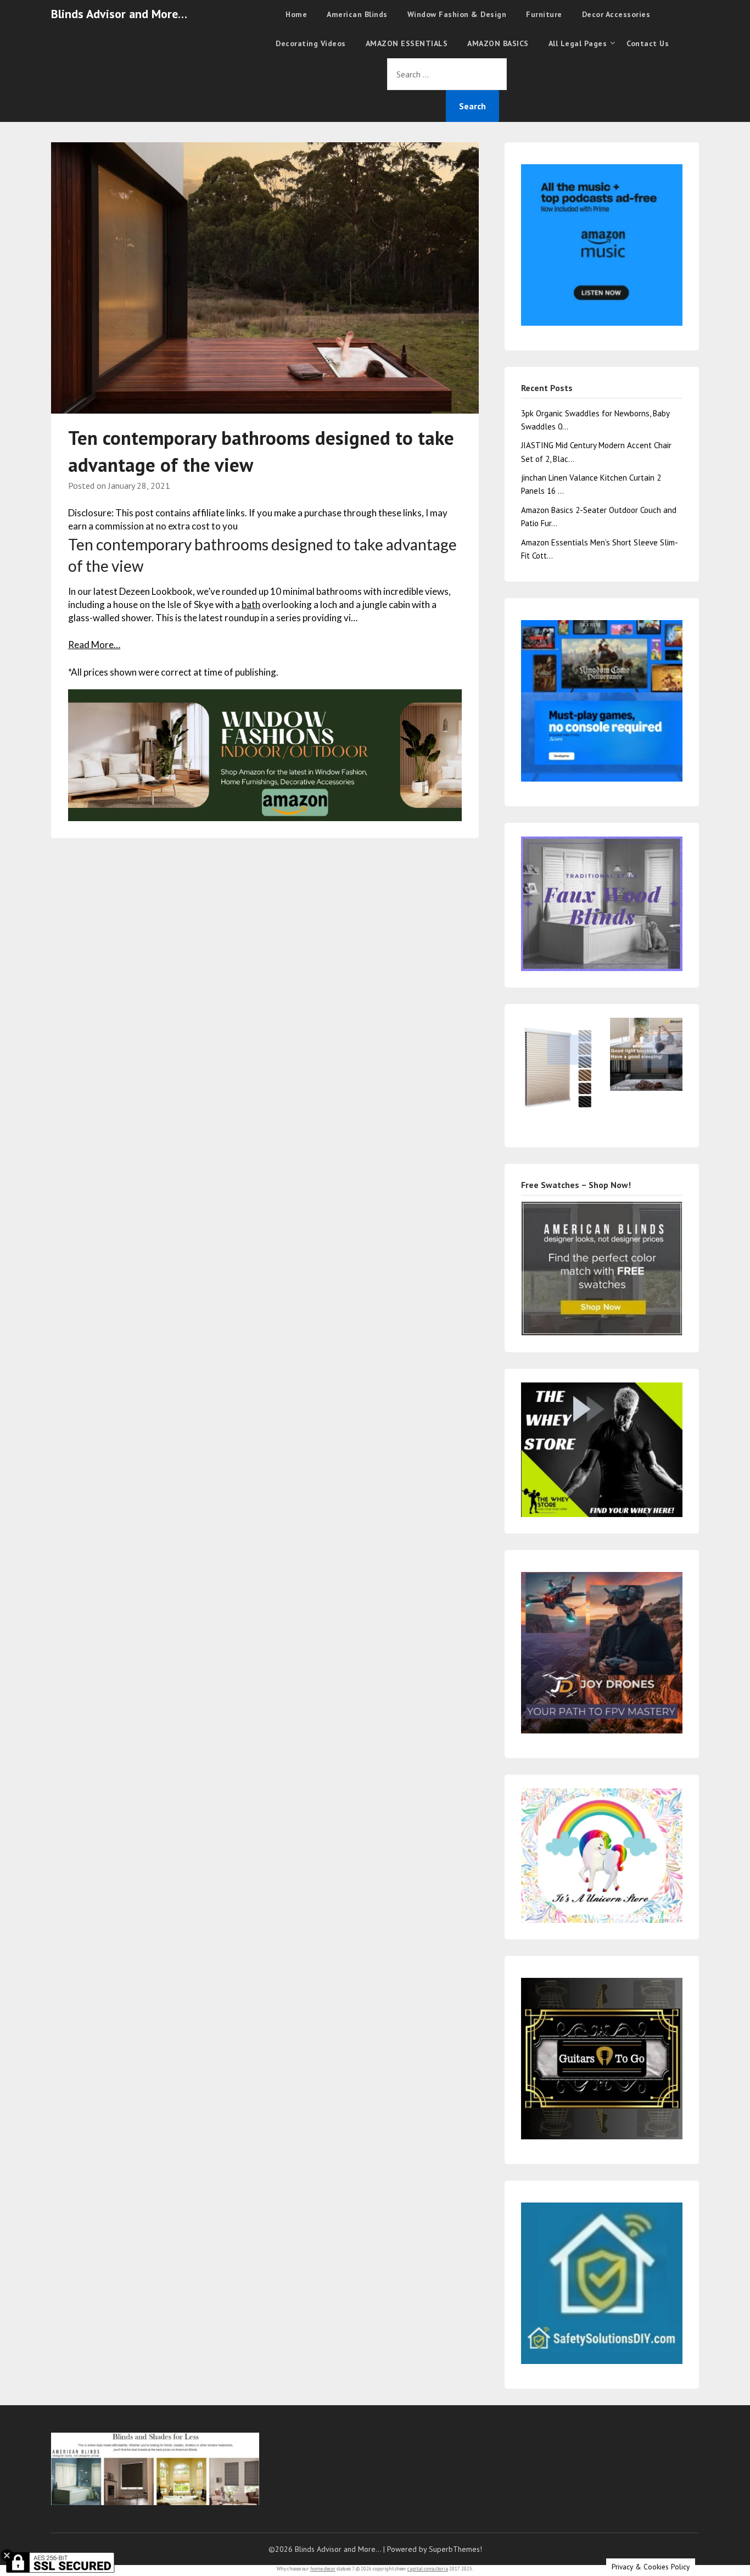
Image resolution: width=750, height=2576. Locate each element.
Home (296, 14)
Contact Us (648, 43)
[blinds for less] (265, 754)
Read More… (94, 645)
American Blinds (357, 14)
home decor (323, 2569)
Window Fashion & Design (457, 14)
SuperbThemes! (455, 2549)
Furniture (544, 14)
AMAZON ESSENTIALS (407, 43)
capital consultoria (428, 2569)
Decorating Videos (311, 43)
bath (251, 604)
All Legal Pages (578, 43)
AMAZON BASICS (498, 43)
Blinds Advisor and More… (119, 14)
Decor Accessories (616, 14)
